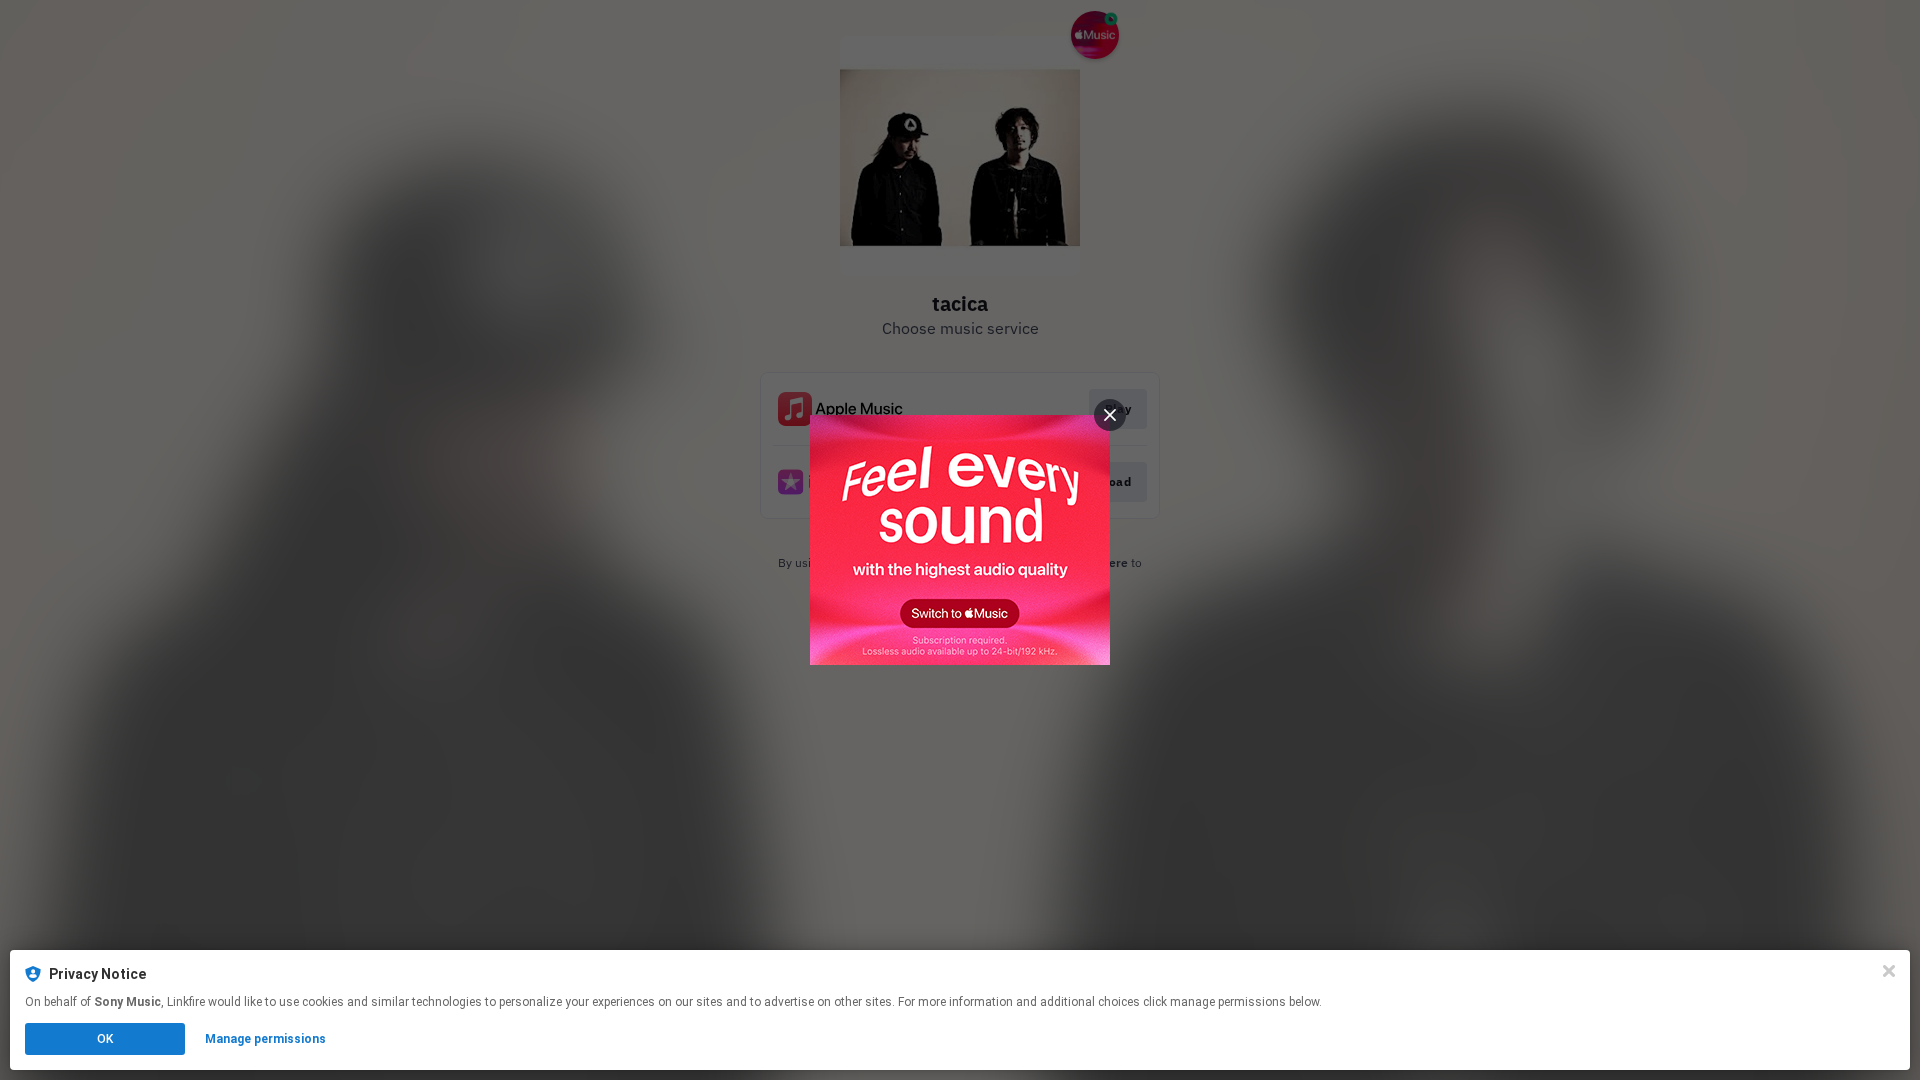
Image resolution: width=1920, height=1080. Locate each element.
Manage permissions (265, 1039)
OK (105, 1039)
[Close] (1889, 971)
